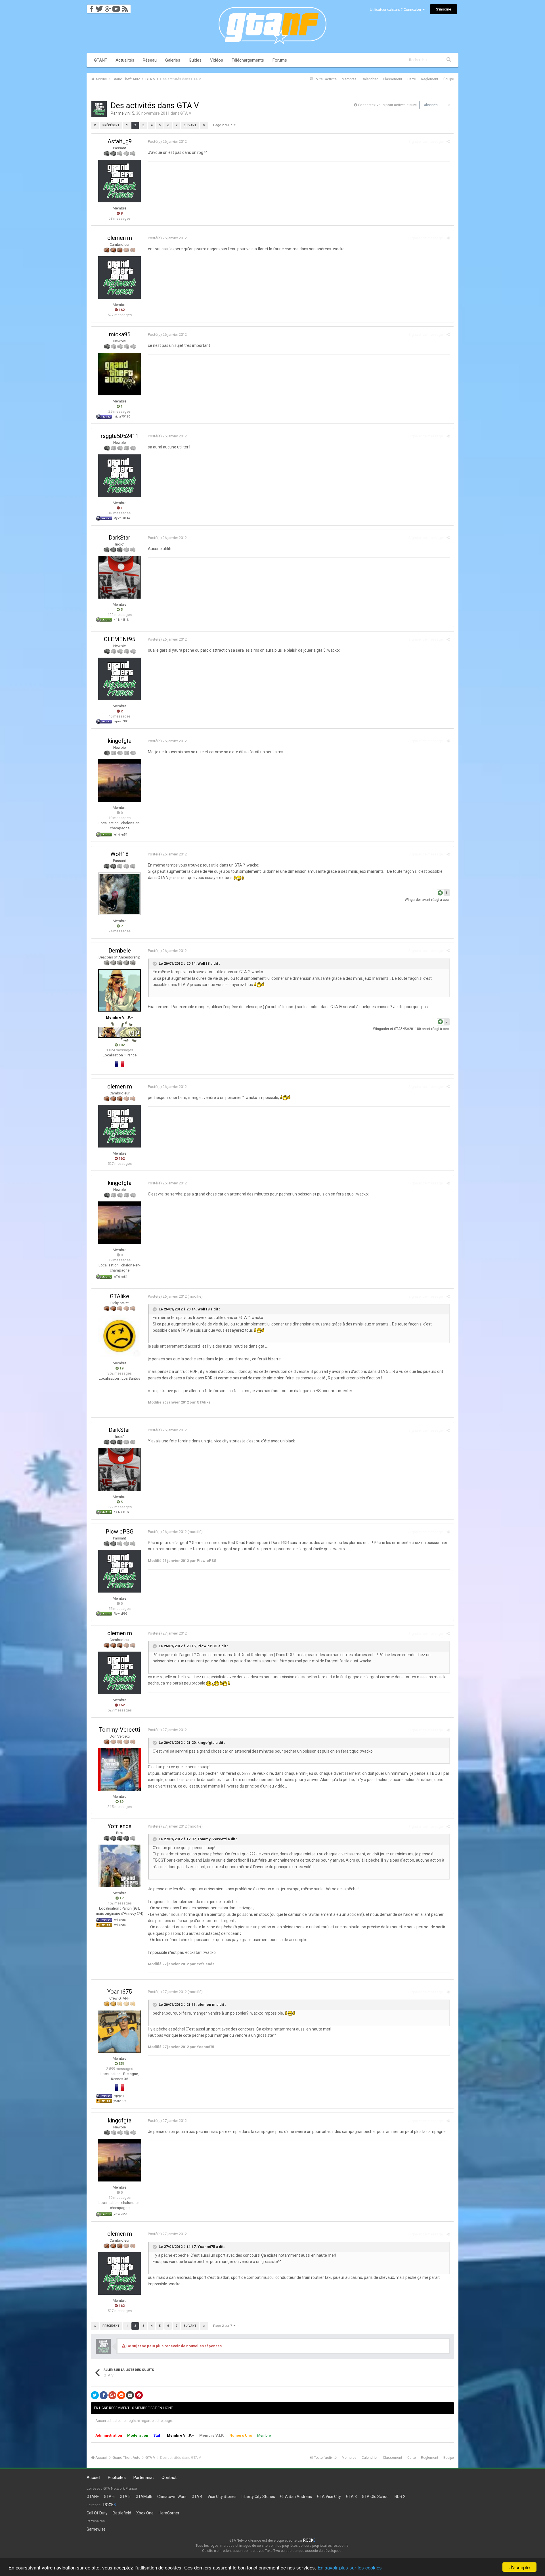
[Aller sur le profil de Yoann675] (120, 2031)
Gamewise (96, 2529)
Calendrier (370, 79)
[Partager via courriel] (130, 2395)
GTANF (100, 60)
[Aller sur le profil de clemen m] (120, 278)
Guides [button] (195, 60)
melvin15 (126, 113)
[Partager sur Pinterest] (139, 2395)
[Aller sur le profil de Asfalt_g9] (120, 181)
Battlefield (122, 2513)
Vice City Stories (222, 2497)
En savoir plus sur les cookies (350, 2567)
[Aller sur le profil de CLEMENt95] (120, 679)
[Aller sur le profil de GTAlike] (120, 1336)
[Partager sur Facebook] (104, 2395)
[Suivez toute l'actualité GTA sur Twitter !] (99, 7)
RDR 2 (400, 2497)
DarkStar (120, 538)
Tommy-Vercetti (120, 1730)
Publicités (117, 2478)
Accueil (93, 2478)
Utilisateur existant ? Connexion (396, 10)
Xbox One (145, 2513)
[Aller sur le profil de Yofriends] (120, 1866)
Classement (393, 79)
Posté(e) (167, 141)
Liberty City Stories (258, 2497)
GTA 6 (109, 2497)
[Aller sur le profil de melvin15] (99, 109)
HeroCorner (169, 2513)
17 (121, 1898)
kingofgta (120, 741)
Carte (412, 79)
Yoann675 (120, 1992)
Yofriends (120, 1826)
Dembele (120, 951)
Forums (280, 60)
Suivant (190, 125)
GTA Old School (376, 2497)
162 (121, 310)
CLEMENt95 (120, 639)
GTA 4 (197, 2497)
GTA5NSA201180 (407, 1029)
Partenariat (144, 2478)
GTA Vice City (329, 2497)
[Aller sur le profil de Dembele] (120, 990)
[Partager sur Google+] (112, 2395)
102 (121, 1045)
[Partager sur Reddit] (121, 2395)
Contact (169, 2478)
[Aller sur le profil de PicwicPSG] (120, 1571)
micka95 (120, 334)
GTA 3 (351, 2497)
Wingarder (413, 900)
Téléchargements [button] (248, 60)
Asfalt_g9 (120, 141)
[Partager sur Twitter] (95, 2395)
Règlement (430, 79)
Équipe (449, 79)
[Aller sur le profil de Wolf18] (120, 894)
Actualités (125, 60)
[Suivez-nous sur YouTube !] (116, 7)
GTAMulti (144, 2497)
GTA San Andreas (296, 2497)
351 (121, 2064)
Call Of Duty (97, 2513)
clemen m (120, 238)
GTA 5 (125, 2497)
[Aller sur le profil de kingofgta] (120, 781)
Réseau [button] (150, 60)
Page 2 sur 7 (223, 125)
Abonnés (431, 105)
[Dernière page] (204, 125)
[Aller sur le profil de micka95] (120, 374)
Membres (349, 79)
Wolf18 (120, 854)
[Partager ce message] (448, 141)
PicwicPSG (120, 1532)
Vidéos (217, 60)
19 (121, 1368)
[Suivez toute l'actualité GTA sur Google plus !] (108, 7)
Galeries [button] (173, 60)
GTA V (186, 113)
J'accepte (520, 2567)
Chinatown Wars (172, 2497)
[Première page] (95, 125)
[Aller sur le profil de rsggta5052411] (120, 476)
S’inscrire (444, 9)
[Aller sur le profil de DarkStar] (120, 577)
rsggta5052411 (120, 436)
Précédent (111, 125)
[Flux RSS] (126, 7)
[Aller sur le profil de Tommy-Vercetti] (120, 1769)
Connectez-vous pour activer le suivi (387, 105)
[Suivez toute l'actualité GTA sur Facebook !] (91, 7)
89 (121, 1802)
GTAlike (120, 1296)
